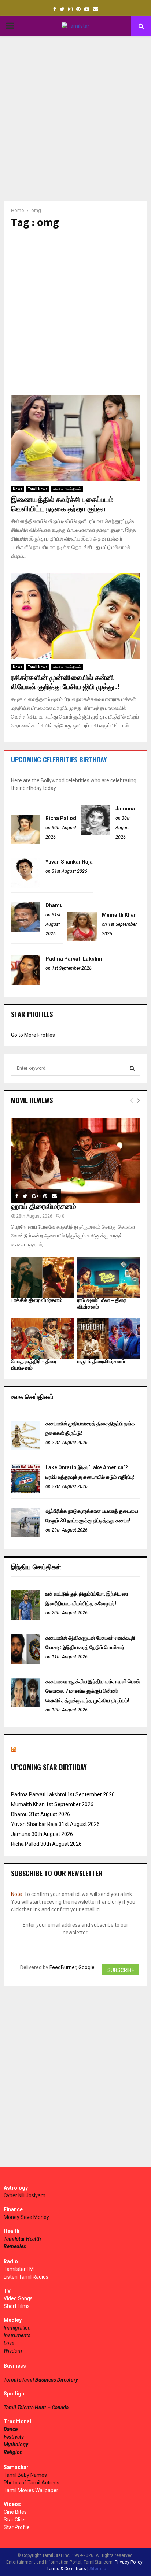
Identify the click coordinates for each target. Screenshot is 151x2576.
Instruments (17, 2335)
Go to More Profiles (33, 1035)
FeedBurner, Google (72, 1967)
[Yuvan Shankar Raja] (26, 886)
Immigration (17, 2328)
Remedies (15, 2246)
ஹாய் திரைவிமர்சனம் (44, 1207)
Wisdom (13, 2351)
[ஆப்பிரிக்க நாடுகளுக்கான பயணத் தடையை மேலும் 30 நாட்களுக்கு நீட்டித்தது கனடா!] (26, 1535)
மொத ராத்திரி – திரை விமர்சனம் (34, 1365)
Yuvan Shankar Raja (69, 862)
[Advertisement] (75, 119)
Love (9, 2343)
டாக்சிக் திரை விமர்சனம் (37, 1300)
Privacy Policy (129, 2562)
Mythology (16, 2445)
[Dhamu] (26, 930)
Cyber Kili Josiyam (25, 2195)
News (18, 489)
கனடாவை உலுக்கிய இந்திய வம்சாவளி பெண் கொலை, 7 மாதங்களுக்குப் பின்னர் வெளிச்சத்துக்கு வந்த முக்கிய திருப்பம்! (93, 1691)
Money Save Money (26, 2217)
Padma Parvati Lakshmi (75, 959)
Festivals (14, 2437)
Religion (13, 2452)
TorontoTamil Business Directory (41, 2380)
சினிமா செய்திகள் (67, 489)
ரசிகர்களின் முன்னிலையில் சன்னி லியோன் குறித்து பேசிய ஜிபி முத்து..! (65, 682)
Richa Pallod (61, 818)
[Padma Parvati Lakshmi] (26, 983)
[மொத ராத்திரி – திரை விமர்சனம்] (42, 1339)
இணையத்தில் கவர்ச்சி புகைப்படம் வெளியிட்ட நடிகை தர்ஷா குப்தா (62, 504)
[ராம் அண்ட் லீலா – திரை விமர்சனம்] (109, 1277)
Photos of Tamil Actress (32, 2483)
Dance (11, 2429)
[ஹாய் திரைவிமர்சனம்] (75, 1161)
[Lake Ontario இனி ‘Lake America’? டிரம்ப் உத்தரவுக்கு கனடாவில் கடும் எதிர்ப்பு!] (26, 1492)
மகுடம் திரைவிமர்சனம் (101, 1361)
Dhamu (54, 905)
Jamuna (125, 809)
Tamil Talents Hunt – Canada (36, 2408)
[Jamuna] (96, 833)
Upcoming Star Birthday (49, 1767)
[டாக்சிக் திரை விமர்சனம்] (42, 1277)
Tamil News (38, 489)
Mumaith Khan (119, 915)
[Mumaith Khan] (82, 939)
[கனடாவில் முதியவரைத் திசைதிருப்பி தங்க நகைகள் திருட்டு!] (26, 1448)
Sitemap (98, 2569)
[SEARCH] (132, 1068)
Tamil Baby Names (25, 2475)
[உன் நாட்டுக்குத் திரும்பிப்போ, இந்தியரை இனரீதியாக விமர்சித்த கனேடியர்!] (26, 1618)
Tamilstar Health (22, 2239)
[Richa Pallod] (26, 842)
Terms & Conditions (66, 2569)
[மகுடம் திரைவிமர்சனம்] (109, 1339)
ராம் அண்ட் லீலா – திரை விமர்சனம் (102, 1304)
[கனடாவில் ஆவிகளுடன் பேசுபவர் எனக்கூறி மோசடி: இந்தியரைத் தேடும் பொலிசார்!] (26, 1662)
